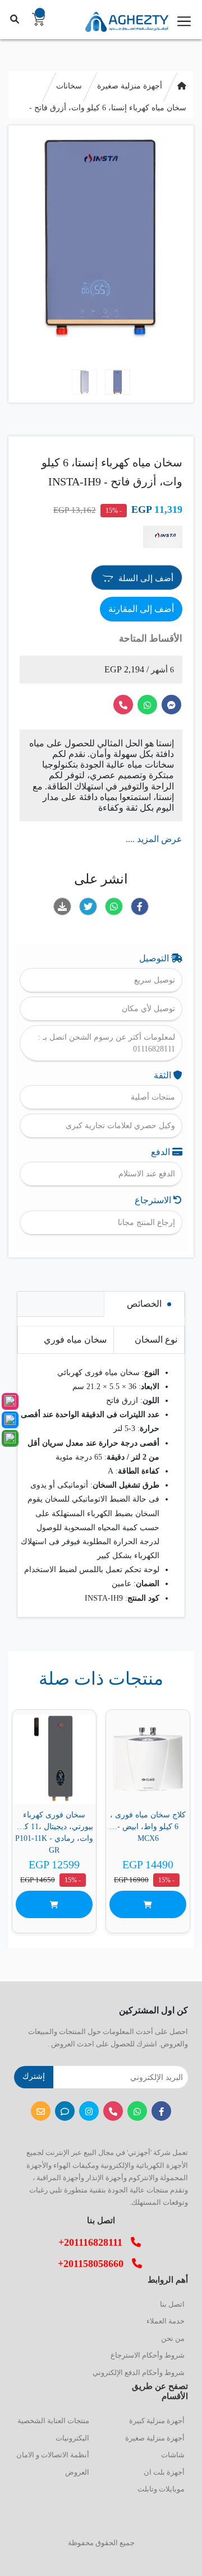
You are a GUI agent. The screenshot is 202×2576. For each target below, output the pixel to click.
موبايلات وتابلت (161, 2489)
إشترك (34, 2076)
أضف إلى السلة (145, 578)
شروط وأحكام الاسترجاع (148, 2355)
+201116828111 (95, 2242)
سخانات (69, 86)
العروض (77, 2472)
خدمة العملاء (166, 2321)
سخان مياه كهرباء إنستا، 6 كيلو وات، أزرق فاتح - (108, 108)
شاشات (173, 2455)
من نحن (173, 2338)
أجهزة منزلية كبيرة (157, 2421)
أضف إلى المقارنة (141, 609)
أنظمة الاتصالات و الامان (53, 2455)
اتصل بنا (172, 2304)
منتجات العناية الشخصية (53, 2421)
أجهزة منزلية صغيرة (130, 86)
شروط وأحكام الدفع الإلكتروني (139, 2372)
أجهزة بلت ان (164, 2472)
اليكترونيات (72, 2438)
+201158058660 (95, 2264)
